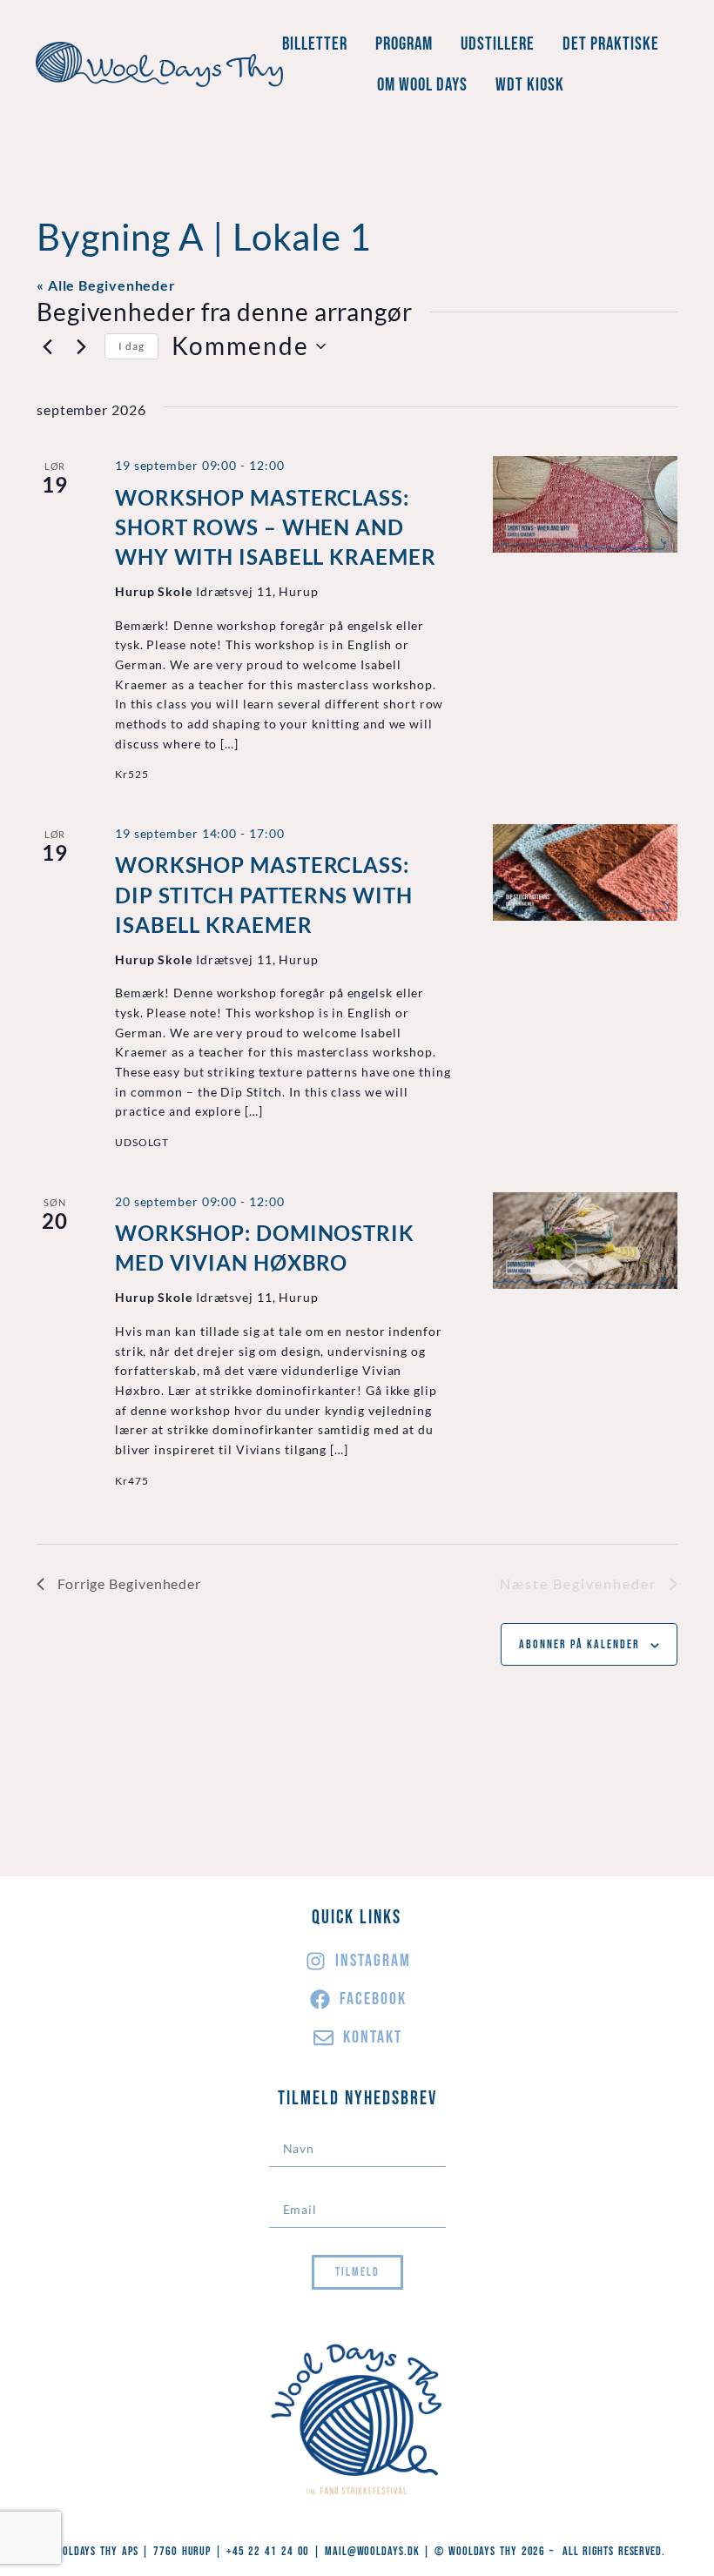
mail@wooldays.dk (372, 2551)
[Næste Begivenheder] (81, 346)
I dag (131, 346)
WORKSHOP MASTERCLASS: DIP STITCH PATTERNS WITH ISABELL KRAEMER (264, 894)
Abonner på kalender (579, 1644)
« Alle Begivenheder (106, 285)
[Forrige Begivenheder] (47, 346)
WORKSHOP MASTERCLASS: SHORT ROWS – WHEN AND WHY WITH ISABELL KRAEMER (276, 527)
